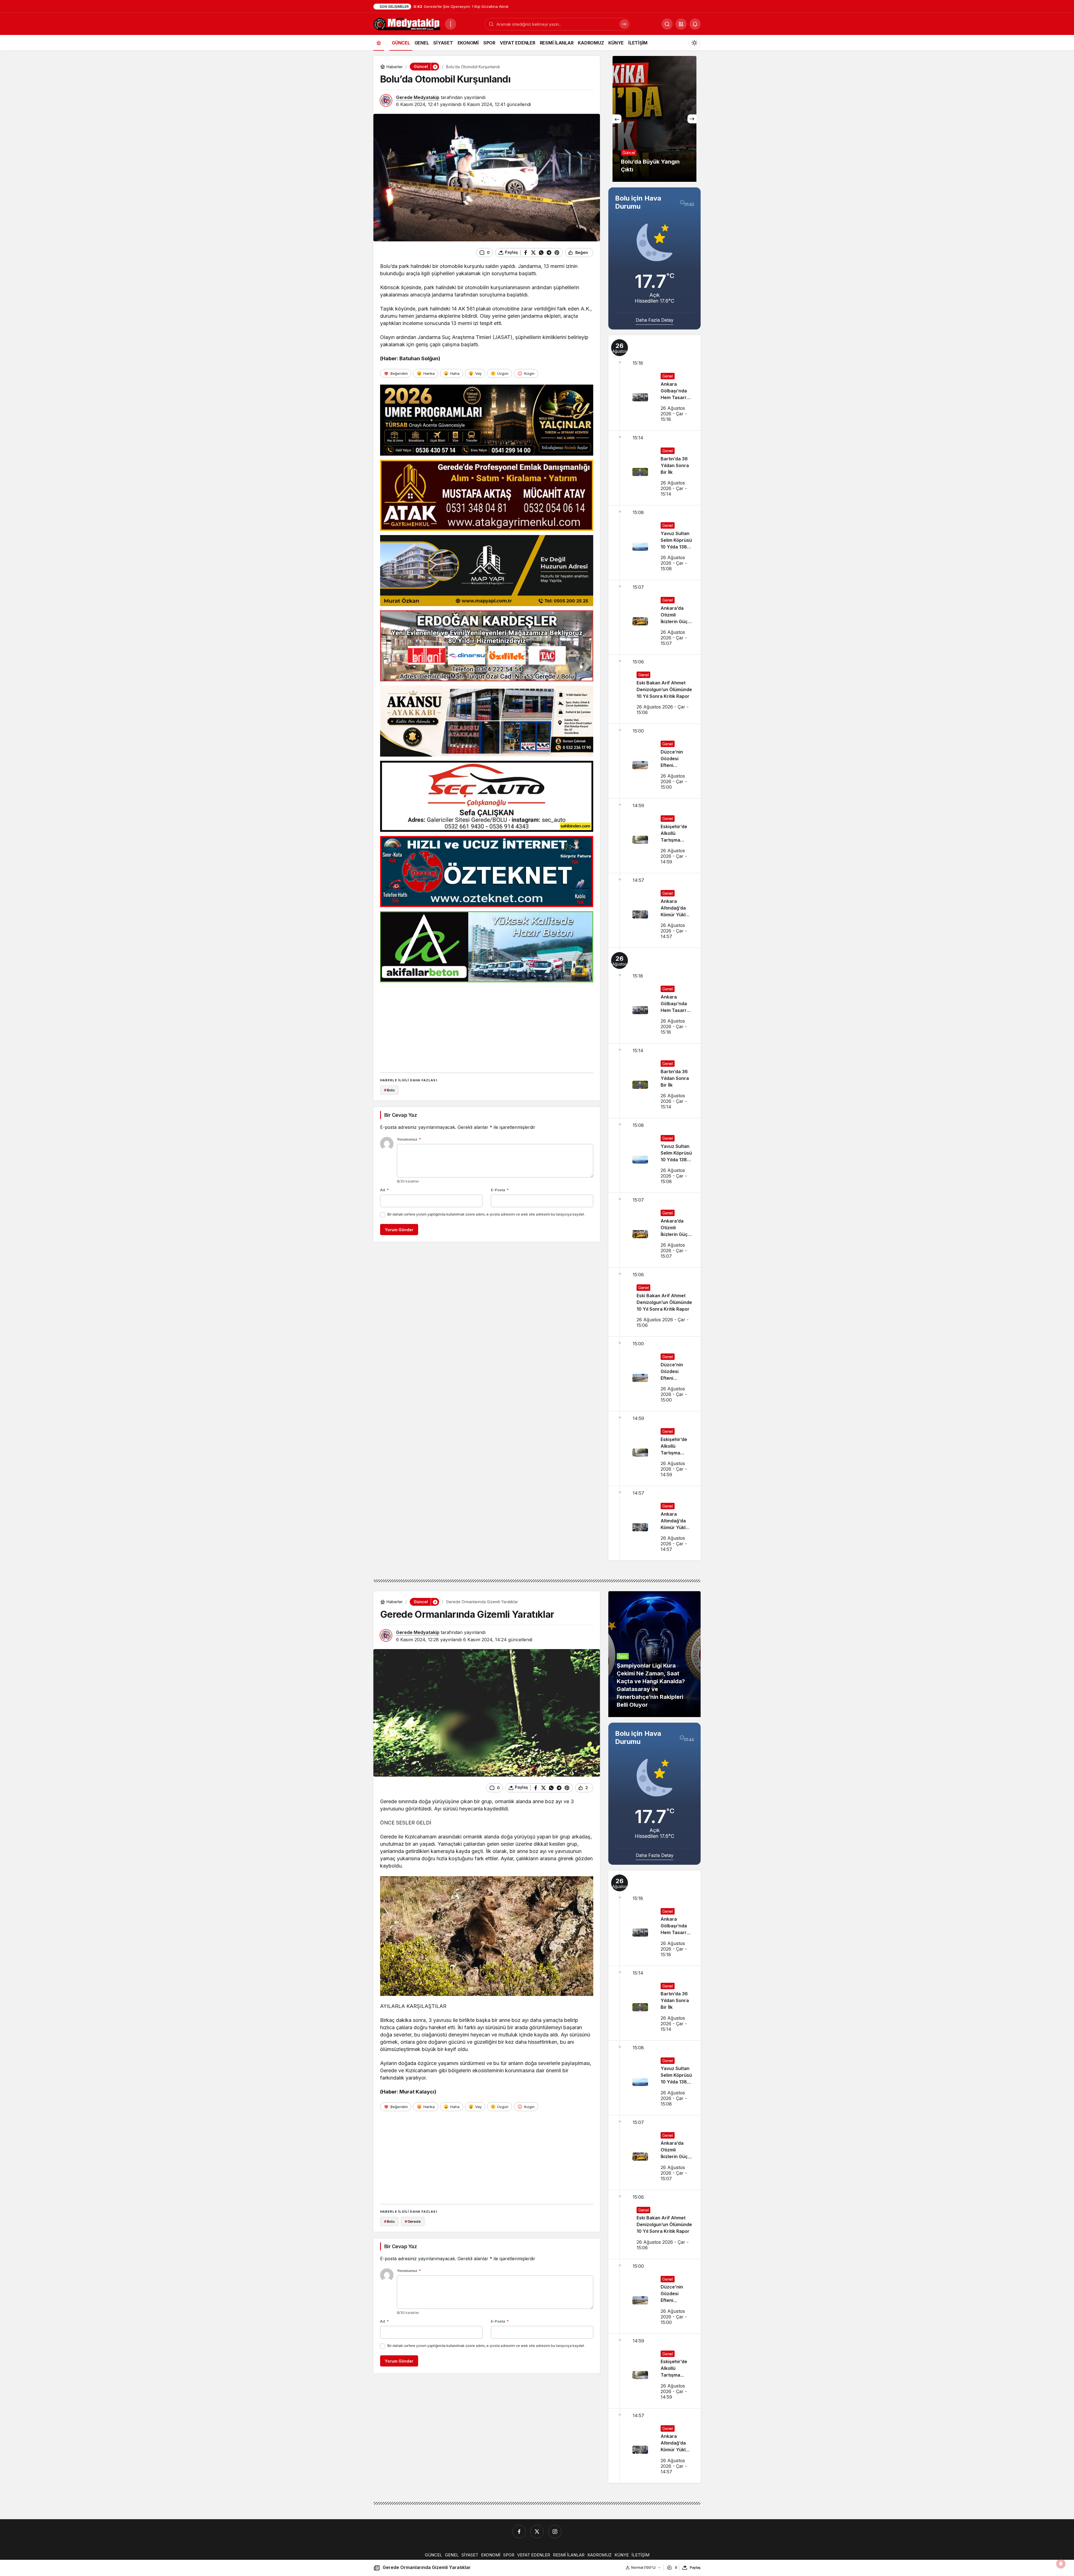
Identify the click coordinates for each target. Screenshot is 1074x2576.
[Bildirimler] (695, 24)
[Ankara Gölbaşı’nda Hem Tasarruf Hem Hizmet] (654, 383)
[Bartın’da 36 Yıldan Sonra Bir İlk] (654, 468)
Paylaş (695, 2567)
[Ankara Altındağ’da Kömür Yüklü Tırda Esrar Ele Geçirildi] (654, 910)
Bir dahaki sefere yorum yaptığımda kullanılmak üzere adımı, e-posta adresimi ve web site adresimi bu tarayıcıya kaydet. (486, 1214)
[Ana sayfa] (379, 43)
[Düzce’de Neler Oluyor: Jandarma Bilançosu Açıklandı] (654, 119)
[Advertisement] (487, 1026)
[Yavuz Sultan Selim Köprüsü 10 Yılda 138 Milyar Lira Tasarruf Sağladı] (654, 543)
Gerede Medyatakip (418, 97)
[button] (681, 24)
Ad (384, 1190)
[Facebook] (519, 2532)
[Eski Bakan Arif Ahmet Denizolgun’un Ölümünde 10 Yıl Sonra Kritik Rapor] (654, 689)
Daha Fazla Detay (655, 320)
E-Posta (500, 1190)
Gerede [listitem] (413, 2221)
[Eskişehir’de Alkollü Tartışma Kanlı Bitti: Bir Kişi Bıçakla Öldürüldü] (654, 836)
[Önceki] (617, 119)
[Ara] (624, 24)
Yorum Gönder (399, 1230)
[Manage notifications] (1061, 2564)
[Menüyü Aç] (451, 24)
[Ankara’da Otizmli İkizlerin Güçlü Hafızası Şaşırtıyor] (654, 617)
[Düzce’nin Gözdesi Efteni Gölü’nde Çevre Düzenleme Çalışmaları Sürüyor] (654, 761)
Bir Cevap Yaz (401, 1115)
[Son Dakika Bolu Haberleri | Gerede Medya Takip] (407, 23)
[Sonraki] (692, 119)
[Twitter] (537, 2532)
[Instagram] (555, 2532)
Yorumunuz (409, 1139)
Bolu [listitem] (389, 1090)
